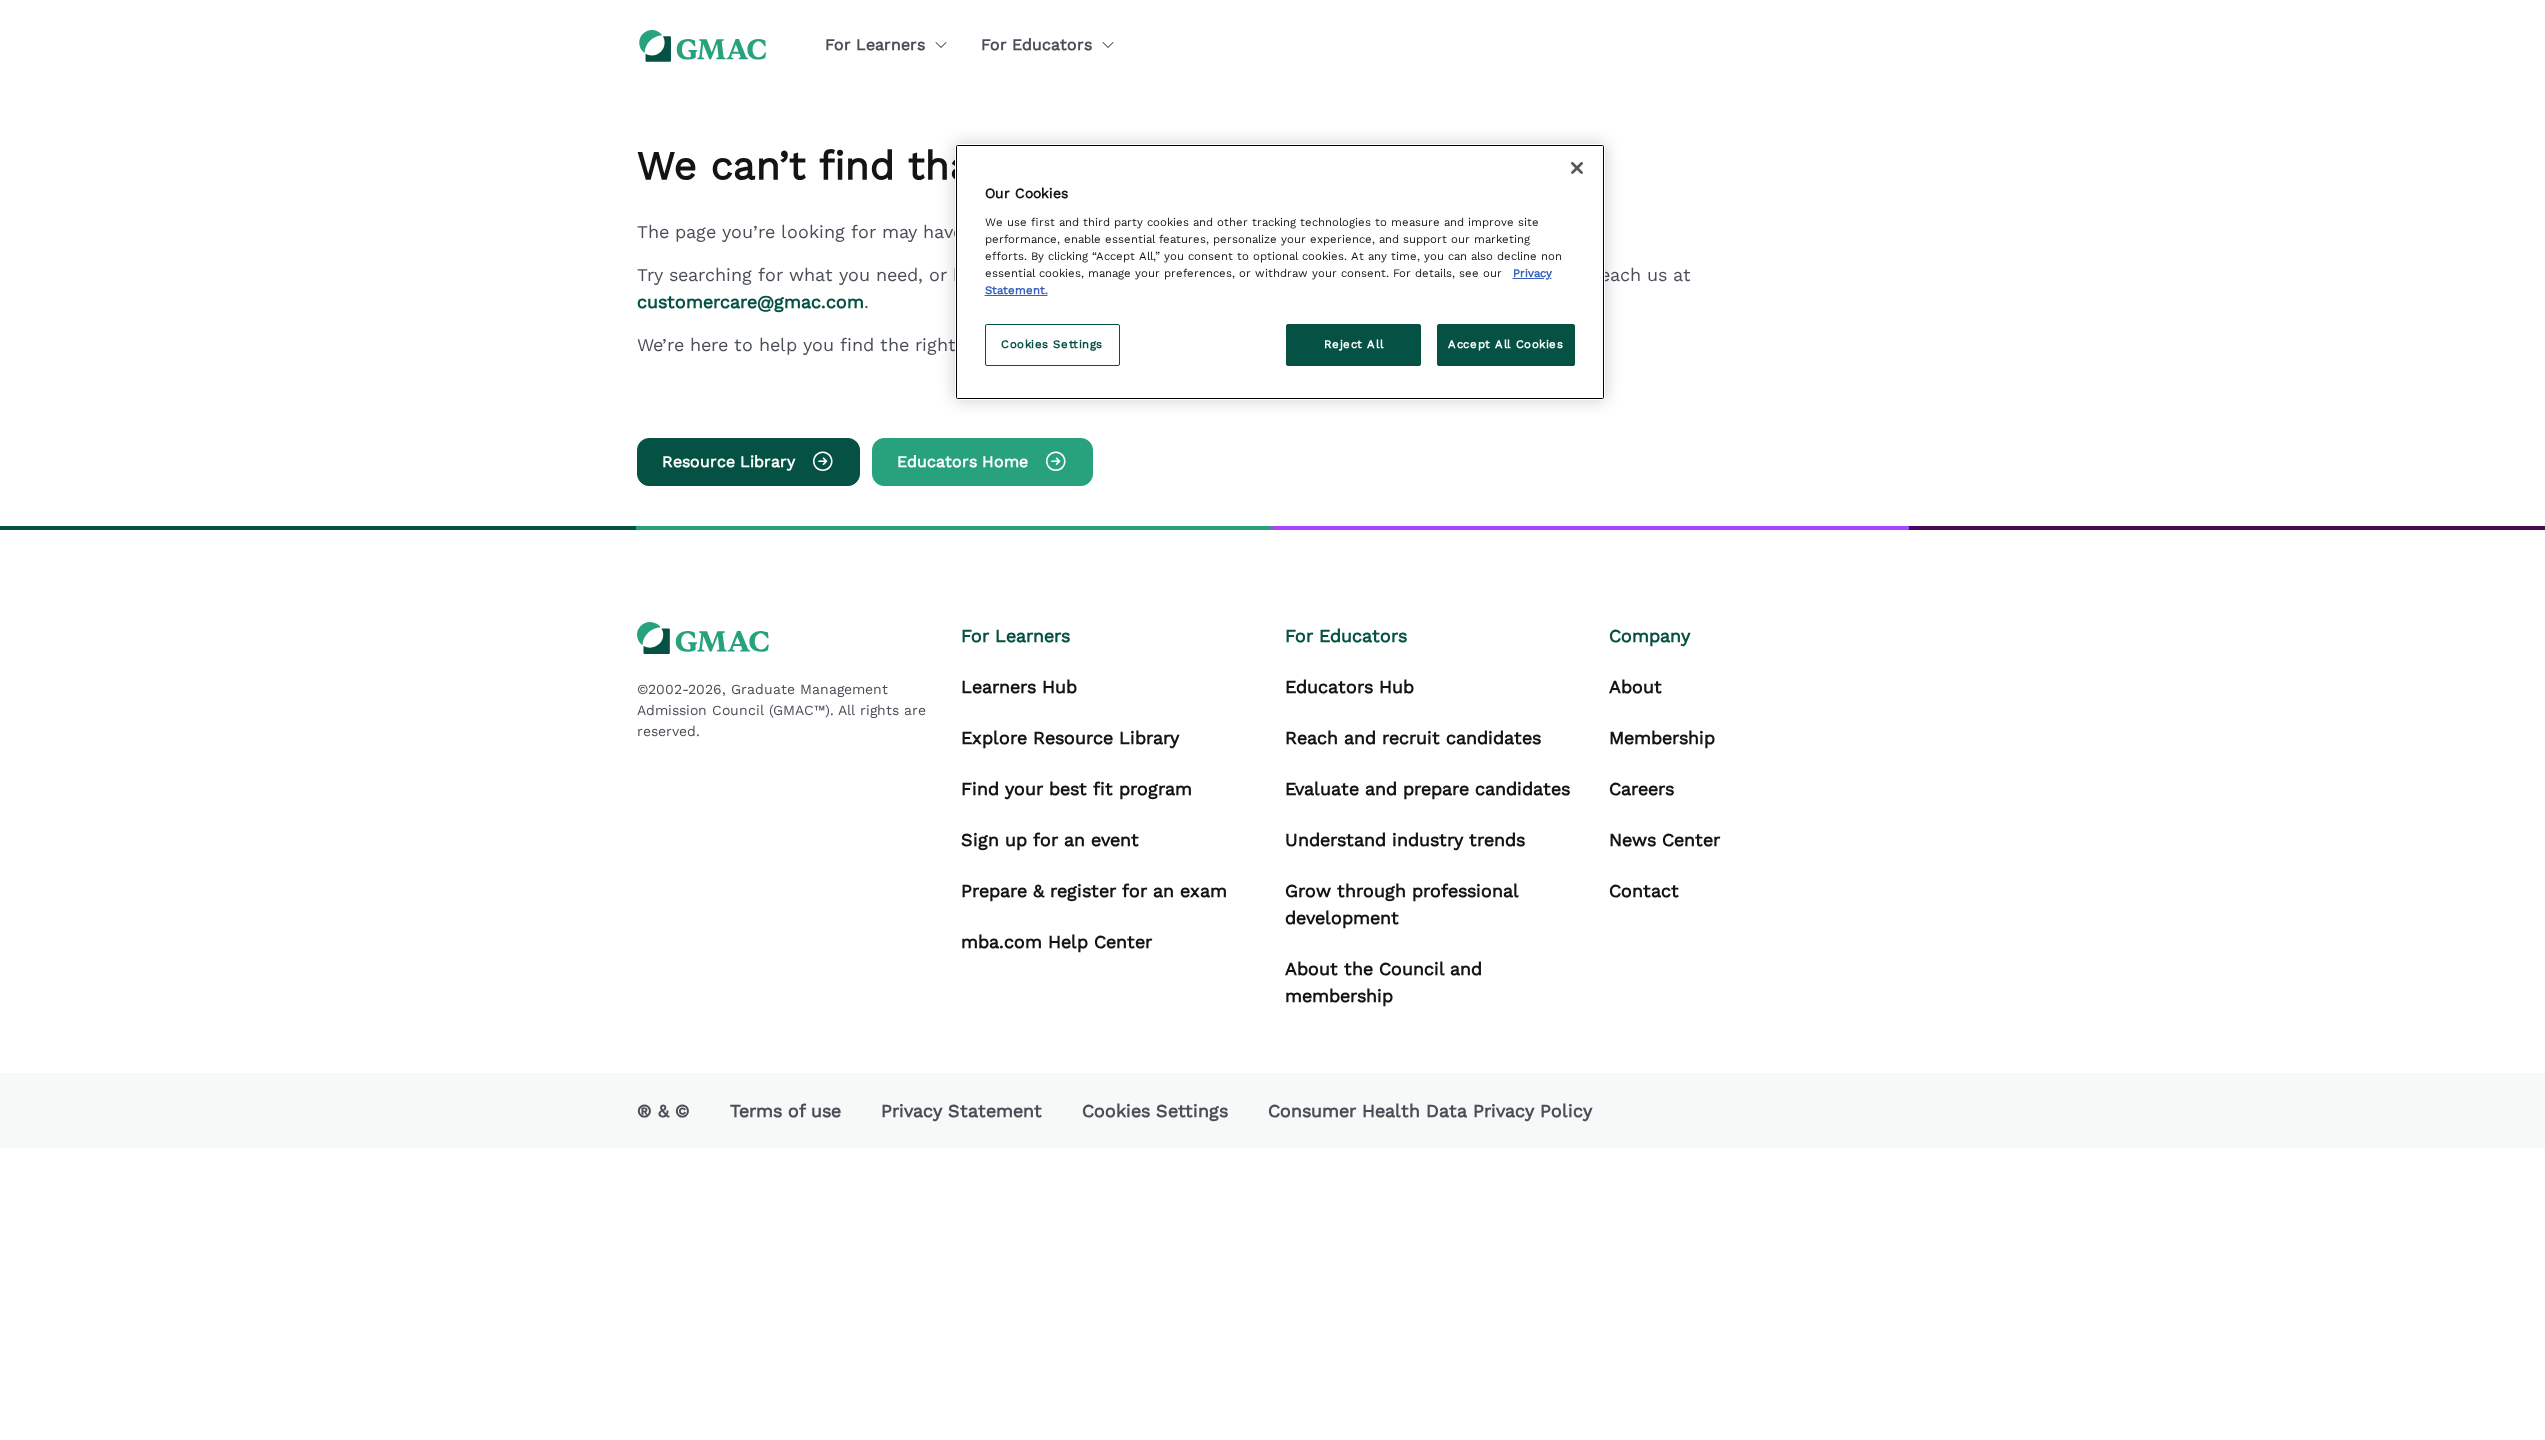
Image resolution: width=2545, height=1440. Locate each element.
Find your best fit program (1076, 788)
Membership (1662, 737)
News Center (1664, 839)
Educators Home (962, 461)
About (1635, 686)
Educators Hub (1349, 686)
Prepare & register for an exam (1094, 890)
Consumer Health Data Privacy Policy (1430, 1110)
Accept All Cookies (1505, 344)
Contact (1644, 890)
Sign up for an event (1050, 839)
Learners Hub (1019, 686)
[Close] (1577, 168)
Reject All (1354, 344)
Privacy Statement (961, 1110)
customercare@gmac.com (750, 301)
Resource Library (728, 461)
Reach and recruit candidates (1413, 737)
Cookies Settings (1052, 344)
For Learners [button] (875, 44)
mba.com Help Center (1056, 941)
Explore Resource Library (1070, 737)
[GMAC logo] (703, 45)
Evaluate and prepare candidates (1427, 788)
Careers (1641, 788)
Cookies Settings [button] (1155, 1110)
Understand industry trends (1405, 839)
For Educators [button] (1036, 44)
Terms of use (785, 1110)
